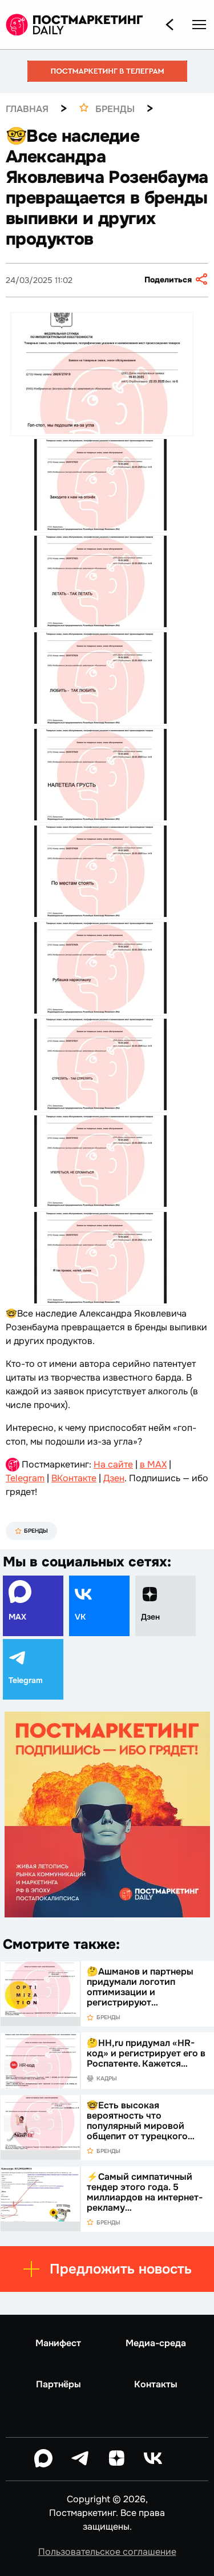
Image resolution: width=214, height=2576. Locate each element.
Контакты (156, 2384)
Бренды (36, 1531)
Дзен (114, 1478)
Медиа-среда (156, 2343)
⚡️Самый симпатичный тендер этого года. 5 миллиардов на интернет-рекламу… (145, 2192)
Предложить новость (121, 2269)
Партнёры (58, 2384)
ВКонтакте (74, 1478)
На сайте (113, 1464)
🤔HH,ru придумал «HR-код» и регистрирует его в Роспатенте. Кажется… (146, 2053)
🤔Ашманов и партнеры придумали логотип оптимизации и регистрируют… (140, 1987)
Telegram (25, 1478)
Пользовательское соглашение (107, 2552)
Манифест (58, 2343)
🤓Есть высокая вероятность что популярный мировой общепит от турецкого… (141, 2121)
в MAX (153, 1464)
